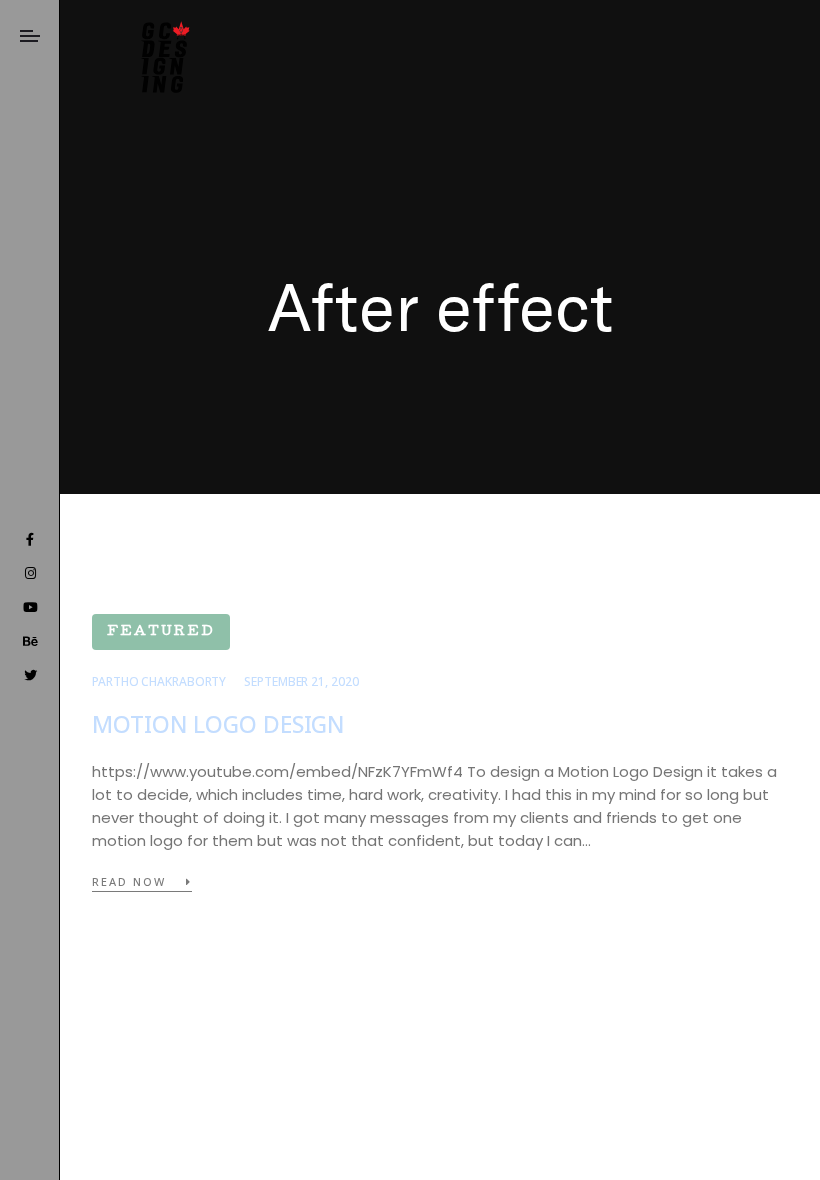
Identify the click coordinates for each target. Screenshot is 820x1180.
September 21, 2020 (301, 681)
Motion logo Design (218, 724)
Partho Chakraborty (159, 681)
